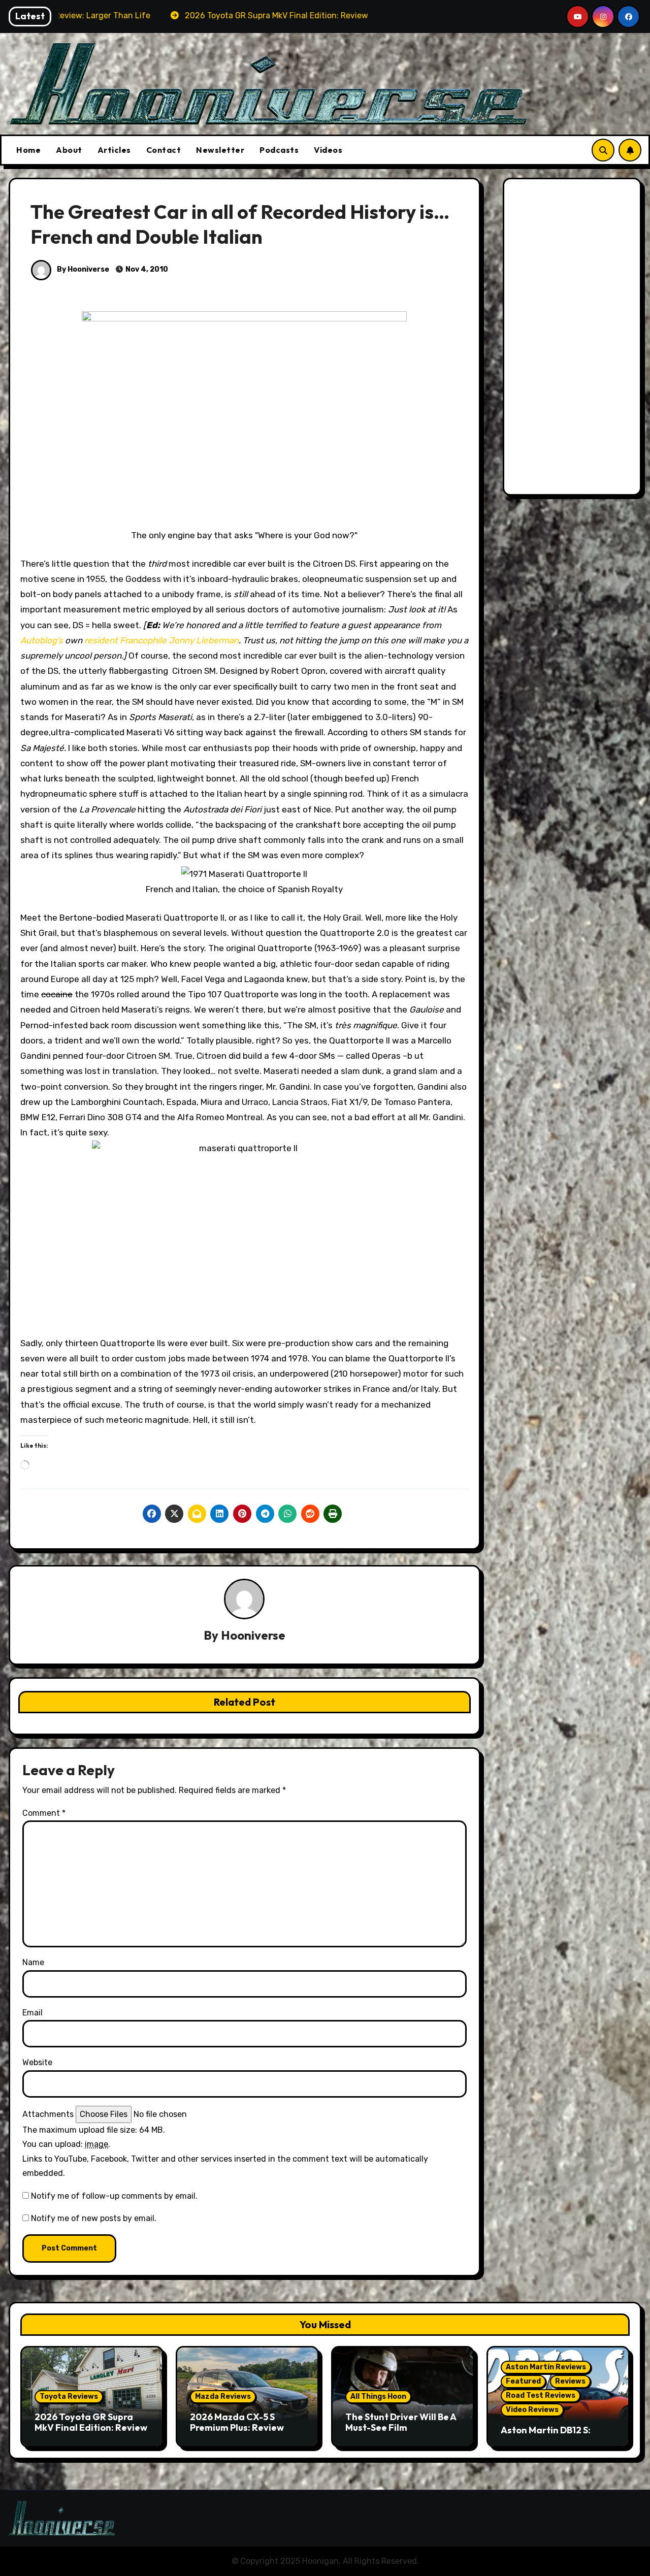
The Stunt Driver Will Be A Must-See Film (401, 2422)
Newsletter (220, 150)
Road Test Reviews (541, 2395)
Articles (114, 150)
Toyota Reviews (69, 2396)
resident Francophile (125, 640)
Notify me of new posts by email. (94, 2218)
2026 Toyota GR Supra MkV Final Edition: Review (91, 2422)
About (69, 150)
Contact (164, 150)
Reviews (570, 2381)
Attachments (48, 2114)
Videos (328, 150)
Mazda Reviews (223, 2396)
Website (37, 2062)
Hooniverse (253, 1635)
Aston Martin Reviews (546, 2367)
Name (33, 1962)
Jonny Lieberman (204, 640)
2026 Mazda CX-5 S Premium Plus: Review (237, 2422)
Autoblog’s (42, 640)
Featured (523, 2381)
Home (28, 150)
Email (32, 2013)
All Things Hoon (378, 2396)
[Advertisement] (574, 339)
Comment (44, 1813)
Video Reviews (532, 2410)
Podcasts (279, 150)
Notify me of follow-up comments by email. (114, 2196)
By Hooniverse (82, 269)
